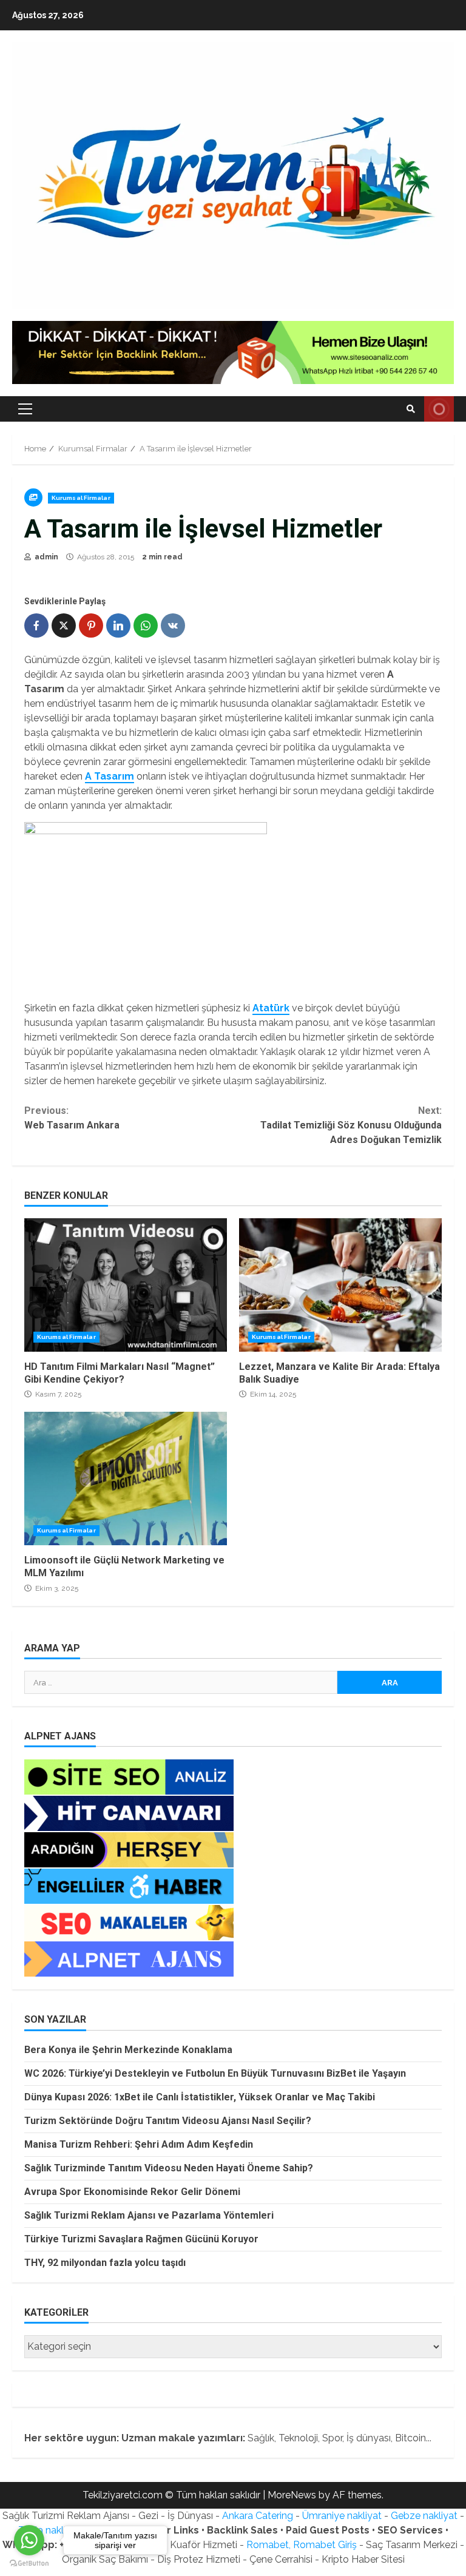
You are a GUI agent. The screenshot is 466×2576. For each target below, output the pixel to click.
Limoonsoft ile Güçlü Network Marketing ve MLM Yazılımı (126, 1479)
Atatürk (271, 1008)
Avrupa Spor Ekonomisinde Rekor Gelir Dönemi (132, 2192)
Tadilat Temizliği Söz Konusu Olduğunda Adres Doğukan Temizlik (351, 1125)
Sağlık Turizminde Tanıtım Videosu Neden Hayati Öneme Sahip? (169, 2168)
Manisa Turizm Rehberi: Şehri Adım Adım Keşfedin (139, 2144)
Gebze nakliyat (424, 2516)
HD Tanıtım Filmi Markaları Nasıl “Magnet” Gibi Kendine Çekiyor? (126, 1285)
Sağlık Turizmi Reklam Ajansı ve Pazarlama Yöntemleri (149, 2215)
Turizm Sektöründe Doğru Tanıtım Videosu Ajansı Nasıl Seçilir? (168, 2121)
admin (46, 557)
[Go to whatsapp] (29, 2540)
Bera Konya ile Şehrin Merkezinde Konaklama (128, 2050)
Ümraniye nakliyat (342, 2516)
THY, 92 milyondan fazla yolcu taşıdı (105, 2263)
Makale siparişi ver (439, 409)
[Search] (411, 409)
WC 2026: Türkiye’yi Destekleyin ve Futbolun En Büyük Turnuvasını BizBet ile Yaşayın (215, 2073)
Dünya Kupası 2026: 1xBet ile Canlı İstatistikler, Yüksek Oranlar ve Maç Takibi (200, 2097)
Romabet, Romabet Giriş (302, 2545)
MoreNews (292, 2495)
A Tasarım (110, 776)
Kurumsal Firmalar (81, 498)
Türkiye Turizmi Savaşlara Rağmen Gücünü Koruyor (141, 2239)
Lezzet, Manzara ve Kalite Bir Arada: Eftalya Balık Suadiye (340, 1285)
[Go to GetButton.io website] (29, 2564)
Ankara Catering (258, 2516)
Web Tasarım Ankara (72, 1118)
